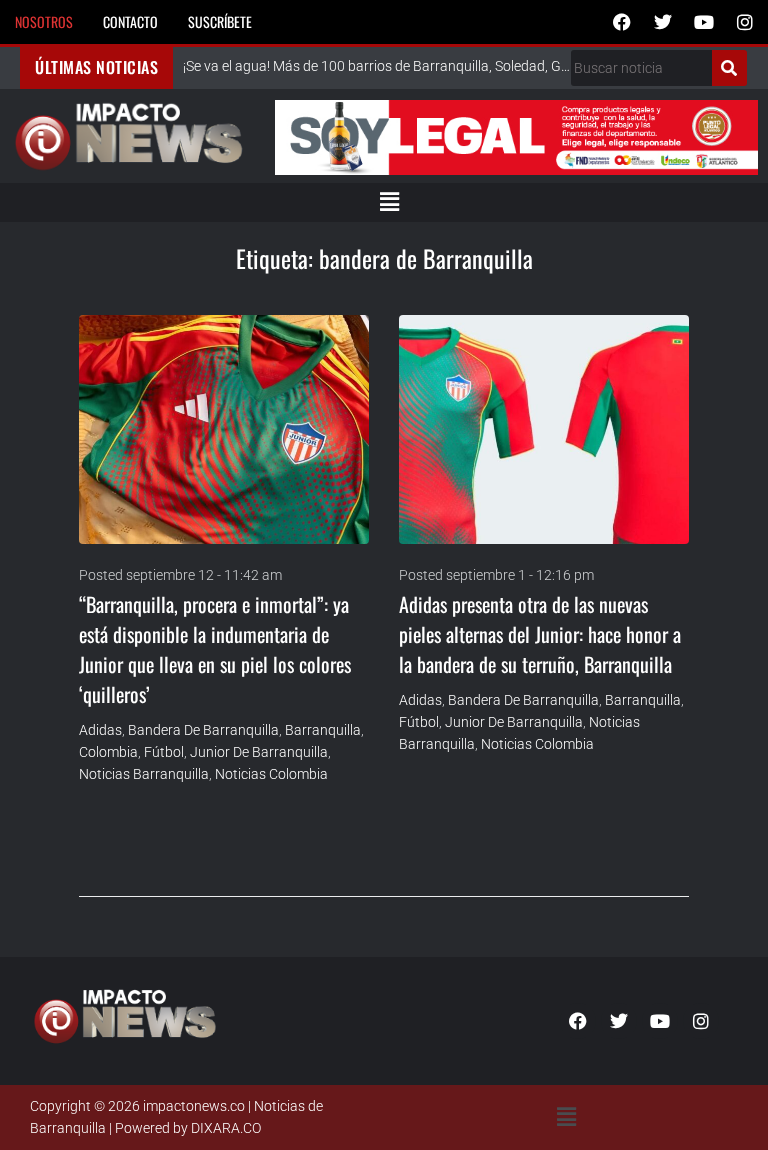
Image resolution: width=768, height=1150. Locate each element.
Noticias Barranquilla (144, 774)
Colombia (108, 752)
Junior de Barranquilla (259, 752)
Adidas (100, 730)
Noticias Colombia (271, 774)
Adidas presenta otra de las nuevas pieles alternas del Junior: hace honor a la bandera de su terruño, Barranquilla (540, 634)
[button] (389, 202)
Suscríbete (220, 21)
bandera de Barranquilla (203, 730)
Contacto (130, 21)
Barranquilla (323, 730)
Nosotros (44, 21)
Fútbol (164, 752)
